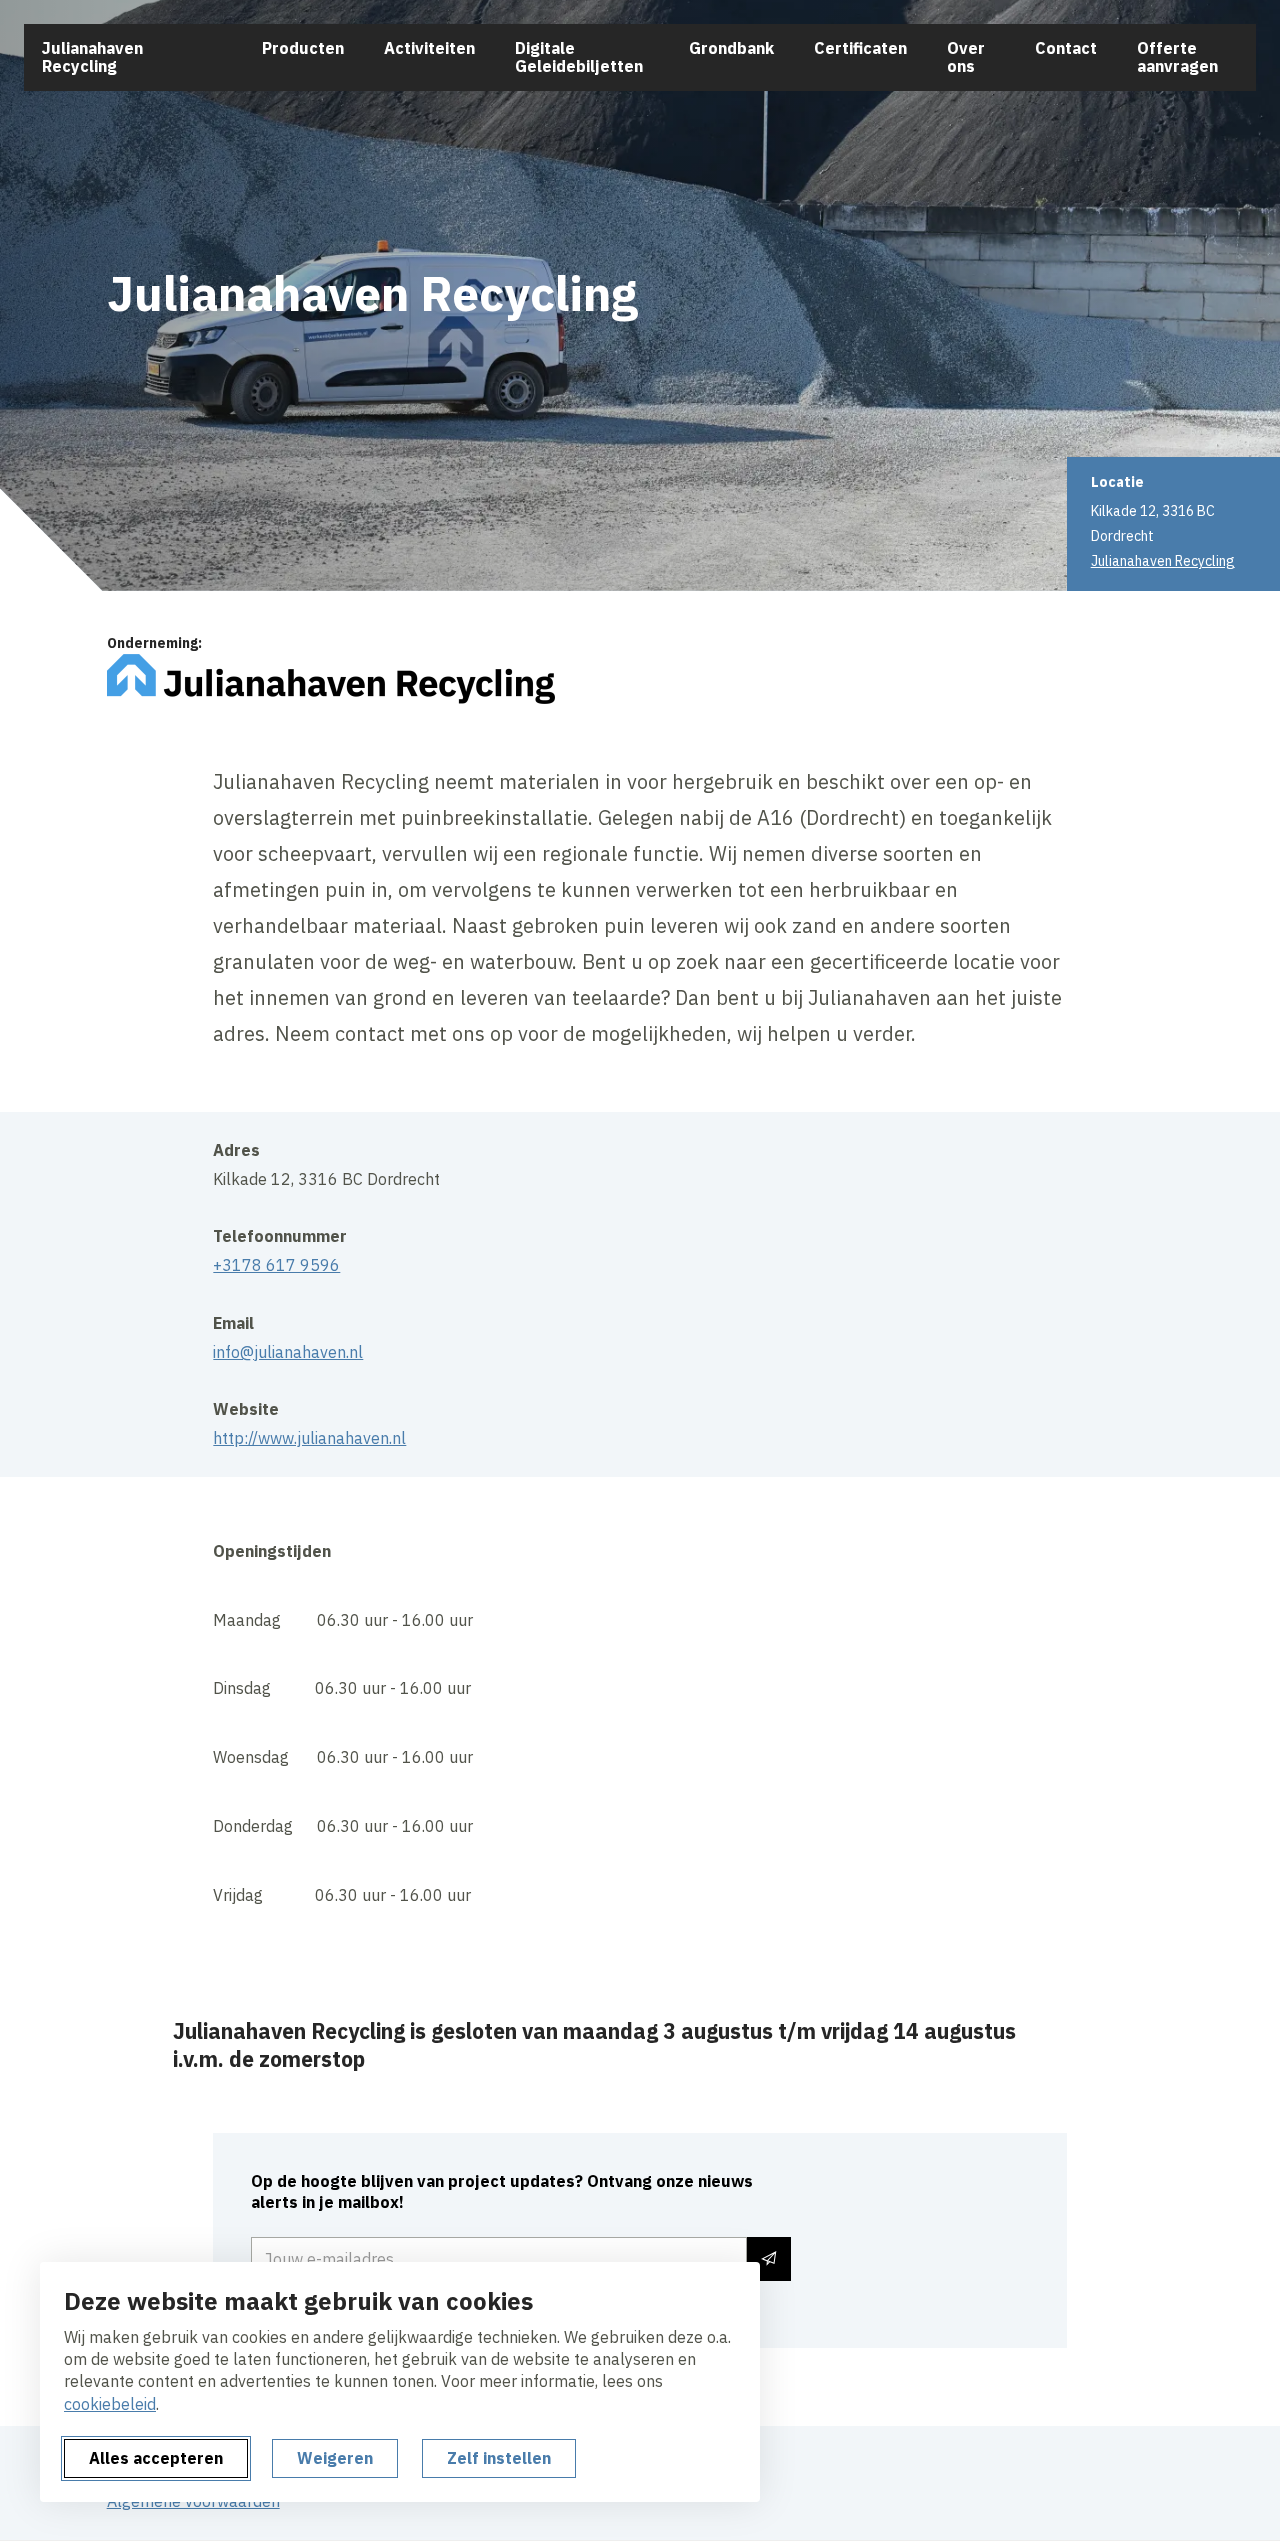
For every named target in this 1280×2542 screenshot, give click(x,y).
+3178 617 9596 (276, 1265)
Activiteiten (429, 48)
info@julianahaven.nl (288, 1352)
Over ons (966, 57)
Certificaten (860, 48)
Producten (303, 48)
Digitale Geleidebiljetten (579, 57)
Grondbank (731, 48)
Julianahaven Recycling (92, 57)
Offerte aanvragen (1177, 57)
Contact (1066, 48)
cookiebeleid (110, 2404)
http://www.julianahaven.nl (309, 1438)
